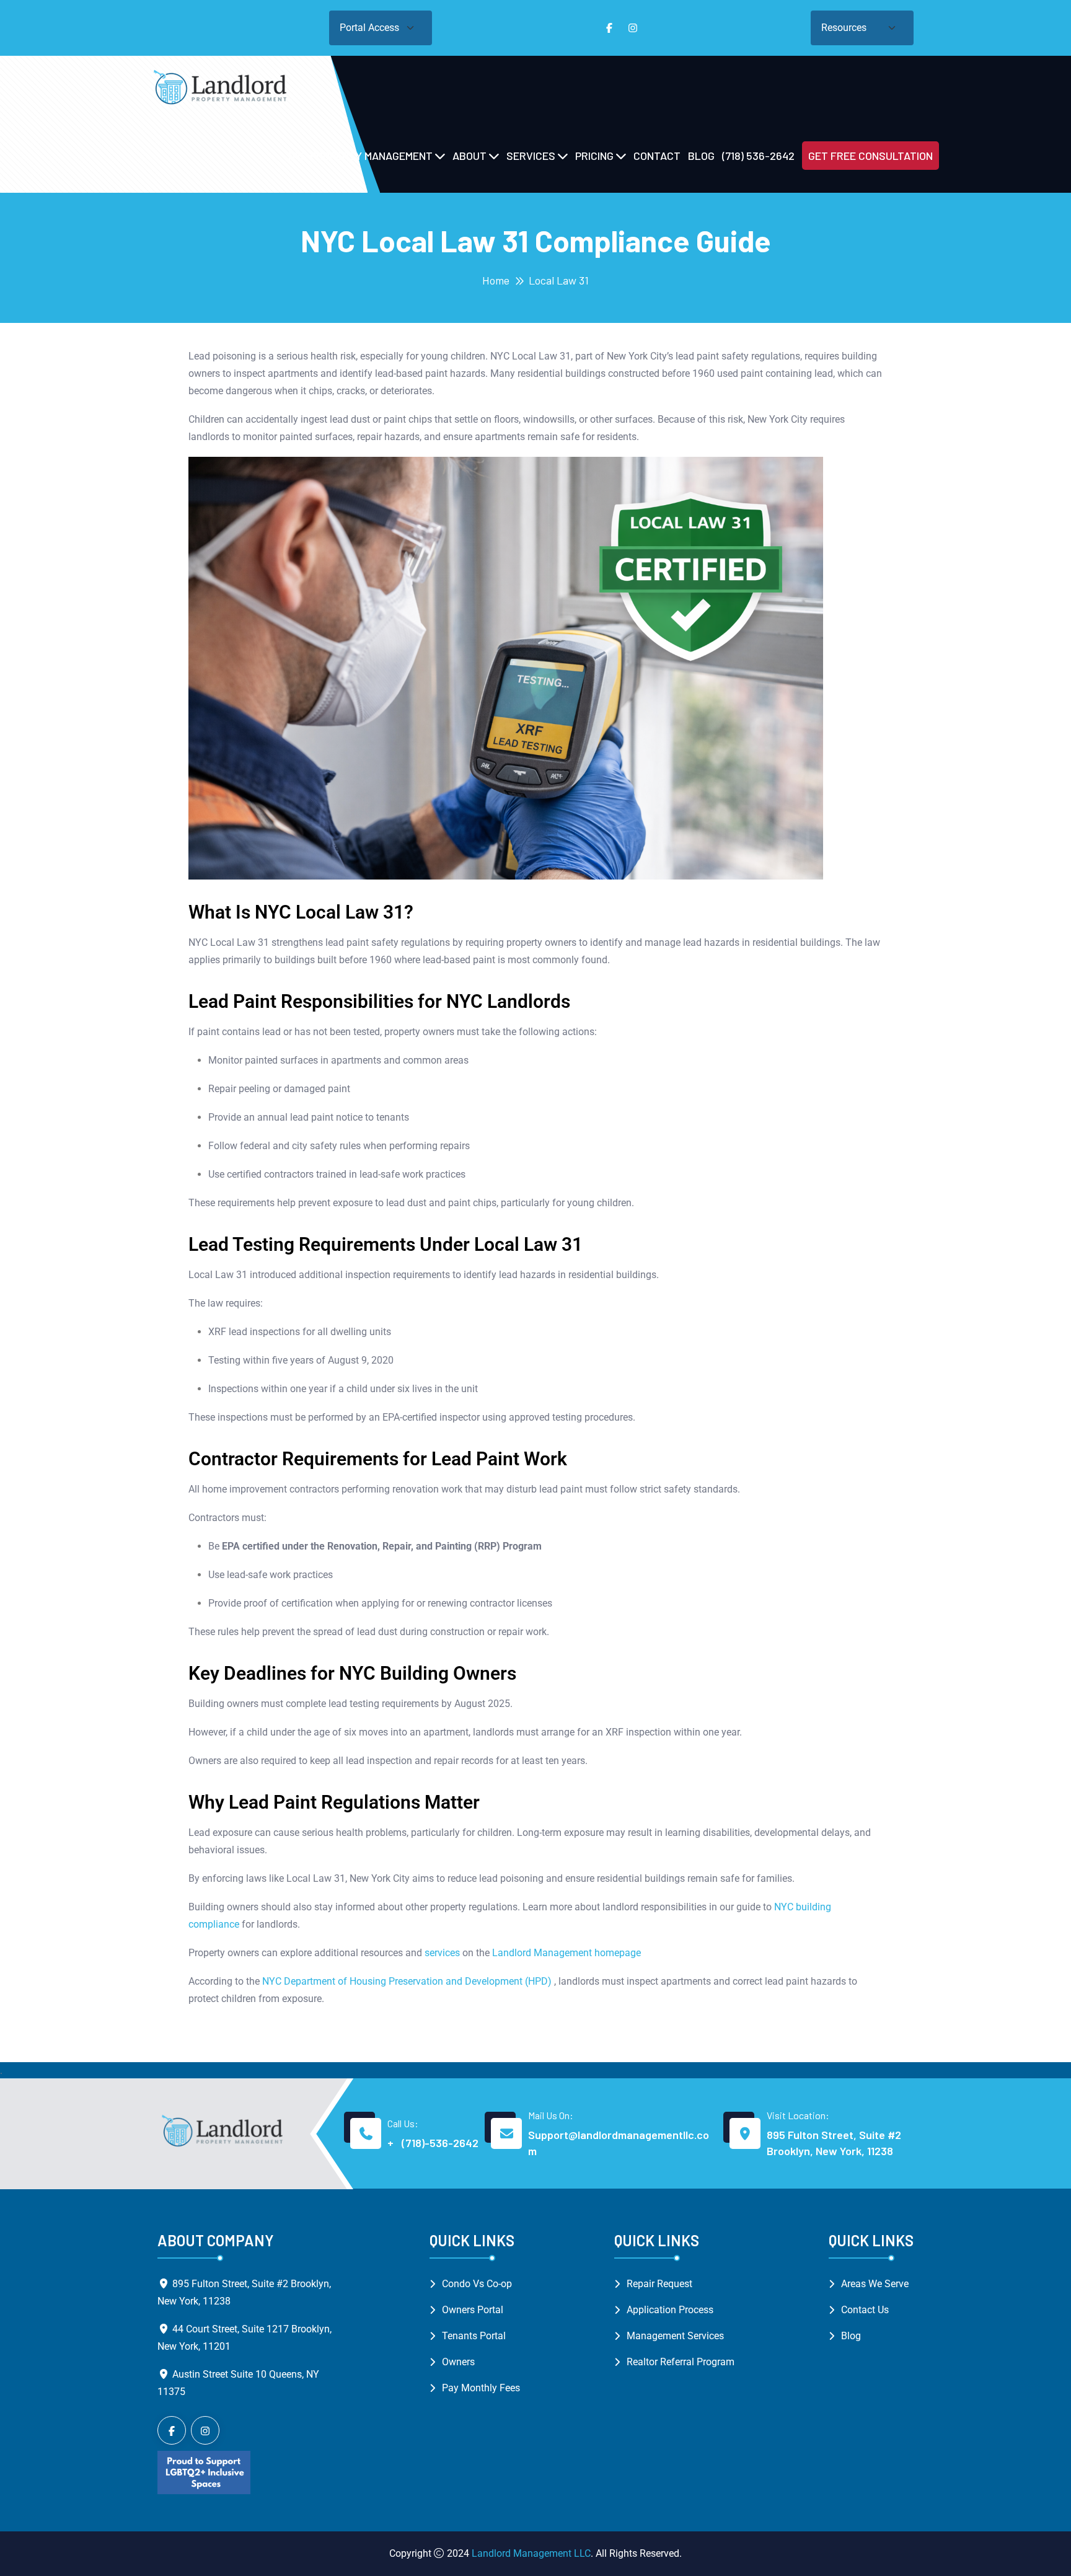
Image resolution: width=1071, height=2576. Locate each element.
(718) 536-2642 (758, 156)
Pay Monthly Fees (481, 2388)
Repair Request (659, 2284)
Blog (701, 156)
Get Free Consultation (870, 156)
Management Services (675, 2336)
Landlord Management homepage (566, 1953)
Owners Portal (473, 2310)
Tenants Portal (474, 2336)
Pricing (594, 156)
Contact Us (865, 2310)
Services (531, 156)
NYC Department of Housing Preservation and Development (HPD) (407, 1981)
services (442, 1953)
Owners (458, 2362)
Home (496, 280)
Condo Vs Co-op (477, 2284)
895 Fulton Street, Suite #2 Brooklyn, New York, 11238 (834, 2143)
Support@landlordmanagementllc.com (619, 2143)
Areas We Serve (875, 2284)
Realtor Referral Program (681, 2362)
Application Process (670, 2310)
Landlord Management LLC (531, 2553)
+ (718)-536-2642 (433, 2143)
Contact (657, 156)
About (469, 156)
